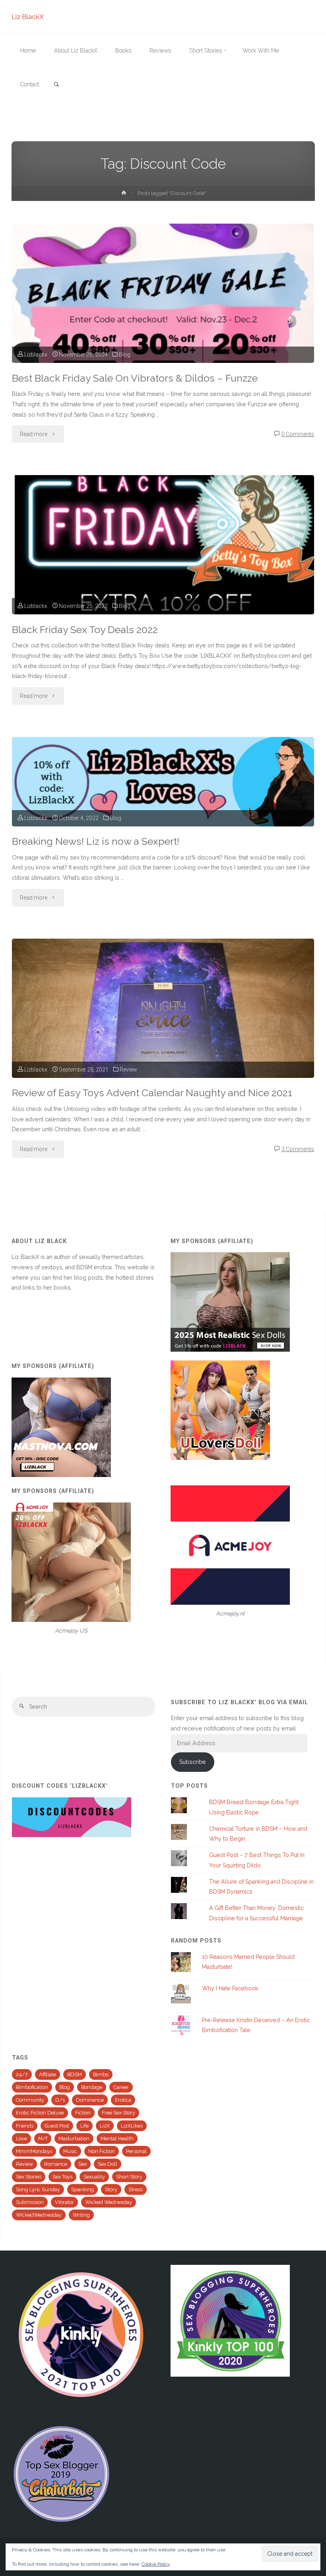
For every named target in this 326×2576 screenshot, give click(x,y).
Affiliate (48, 2074)
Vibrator (64, 2202)
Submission (30, 2202)
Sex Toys (62, 2177)
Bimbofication (32, 2087)
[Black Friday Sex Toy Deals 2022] (163, 579)
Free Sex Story (118, 2113)
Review (128, 1070)
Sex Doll (108, 2164)
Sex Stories (29, 2177)
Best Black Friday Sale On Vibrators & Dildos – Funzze (135, 378)
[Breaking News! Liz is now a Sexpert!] (163, 782)
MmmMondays (34, 2151)
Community (30, 2100)
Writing (81, 2215)
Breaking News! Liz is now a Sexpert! (96, 841)
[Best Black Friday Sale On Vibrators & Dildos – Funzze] (163, 327)
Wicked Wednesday (109, 2202)
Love (21, 2139)
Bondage (92, 2087)
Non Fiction (102, 2151)
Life (84, 2126)
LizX (105, 2126)
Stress (136, 2189)
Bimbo (101, 2074)
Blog (125, 355)
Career (121, 2087)
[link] (56, 85)
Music (70, 2151)
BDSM (75, 2074)
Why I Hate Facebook (230, 1988)
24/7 (22, 2074)
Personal (136, 2151)
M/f (43, 2139)
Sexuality (94, 2177)
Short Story (129, 2177)
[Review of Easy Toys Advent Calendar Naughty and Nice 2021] (163, 1042)
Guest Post (57, 2126)
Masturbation (74, 2139)
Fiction (83, 2113)
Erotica (123, 2100)
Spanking (82, 2189)
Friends (25, 2126)
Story (111, 2189)
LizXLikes (132, 2126)
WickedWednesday (39, 2215)
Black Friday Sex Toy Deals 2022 (85, 630)
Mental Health (117, 2139)
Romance (56, 2164)
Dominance (90, 2100)
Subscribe (193, 1762)
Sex (82, 2164)
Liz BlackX (28, 17)
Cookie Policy (156, 2564)
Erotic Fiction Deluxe (40, 2113)
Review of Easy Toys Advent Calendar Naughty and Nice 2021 (152, 1093)
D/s (60, 2100)
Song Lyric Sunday (38, 2189)
